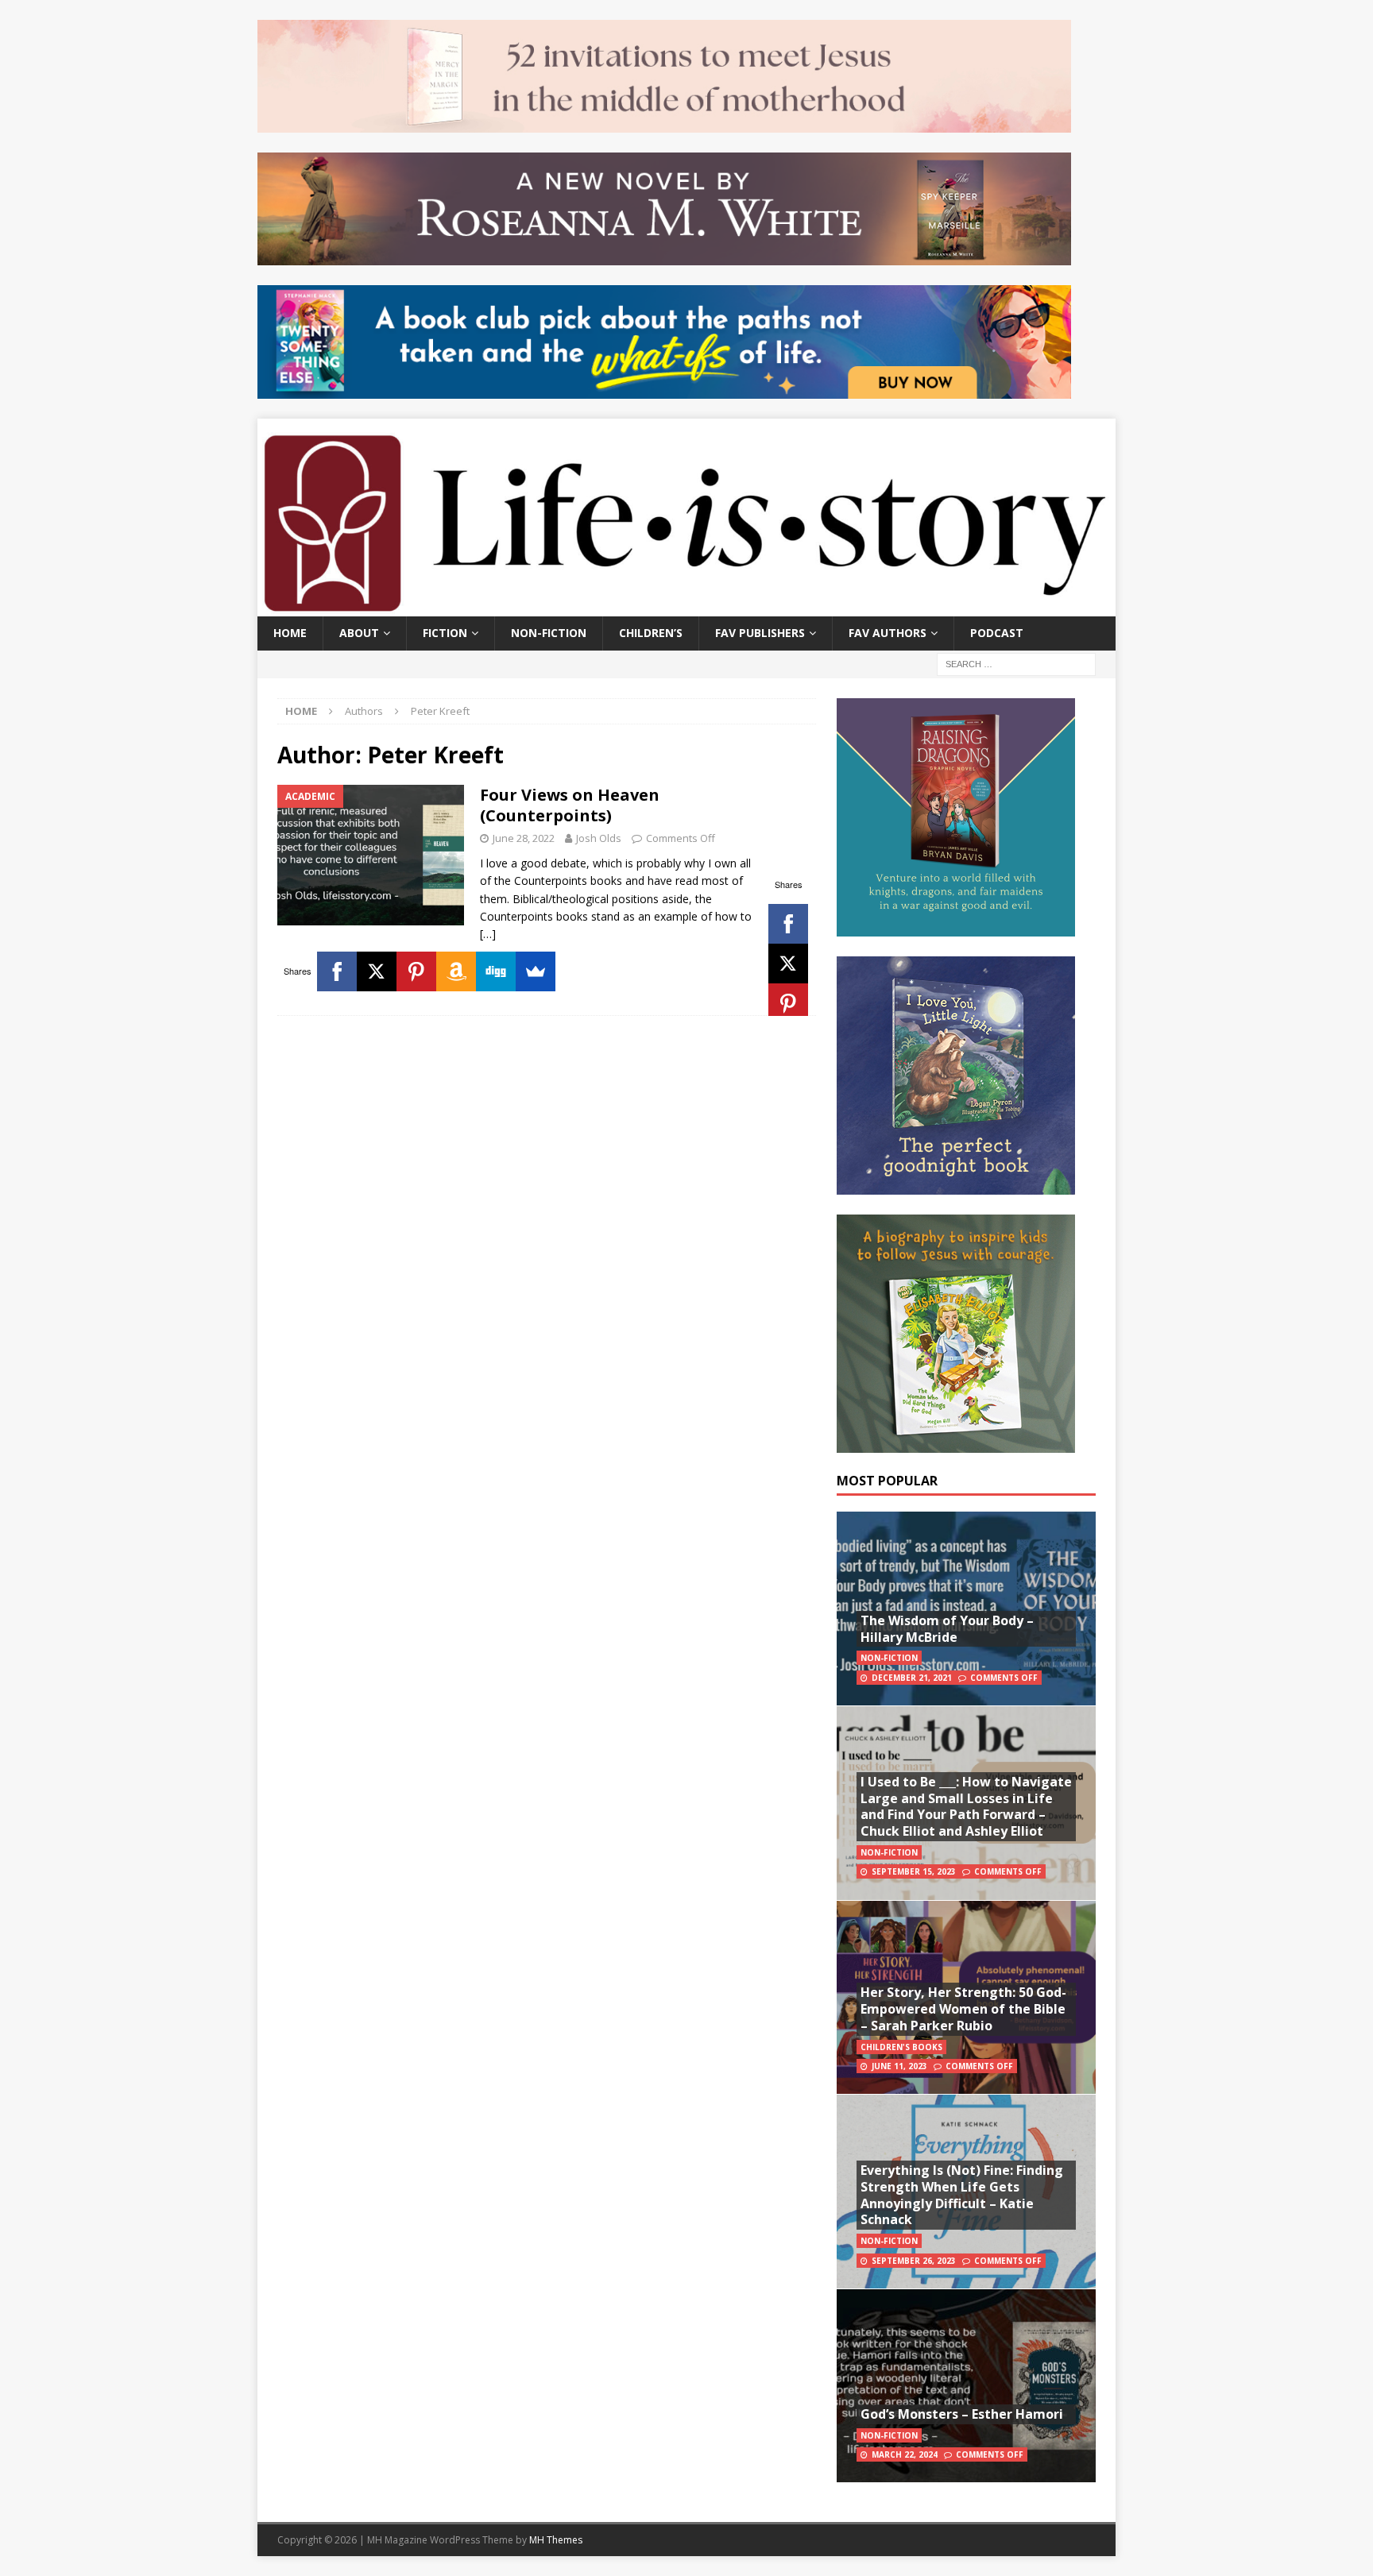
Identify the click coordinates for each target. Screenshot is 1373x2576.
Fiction (445, 633)
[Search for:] (1016, 663)
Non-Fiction (549, 633)
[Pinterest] (788, 1003)
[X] (788, 964)
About (359, 633)
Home (290, 633)
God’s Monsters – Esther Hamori (962, 2414)
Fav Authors (888, 633)
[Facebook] (788, 924)
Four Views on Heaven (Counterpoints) (570, 805)
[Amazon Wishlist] (456, 971)
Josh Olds (599, 838)
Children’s (651, 633)
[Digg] (496, 971)
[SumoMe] (536, 971)
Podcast (997, 633)
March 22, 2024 (905, 2454)
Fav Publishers (760, 633)
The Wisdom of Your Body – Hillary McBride (947, 1629)
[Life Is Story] (686, 607)
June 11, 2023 (899, 2066)
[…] (488, 934)
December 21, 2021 (912, 1678)
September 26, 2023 (914, 2261)
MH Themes (556, 2540)
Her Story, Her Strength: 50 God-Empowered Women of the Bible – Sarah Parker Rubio (963, 2009)
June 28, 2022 (524, 838)
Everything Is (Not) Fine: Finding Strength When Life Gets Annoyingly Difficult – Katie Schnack (962, 2195)
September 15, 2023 (914, 1871)
